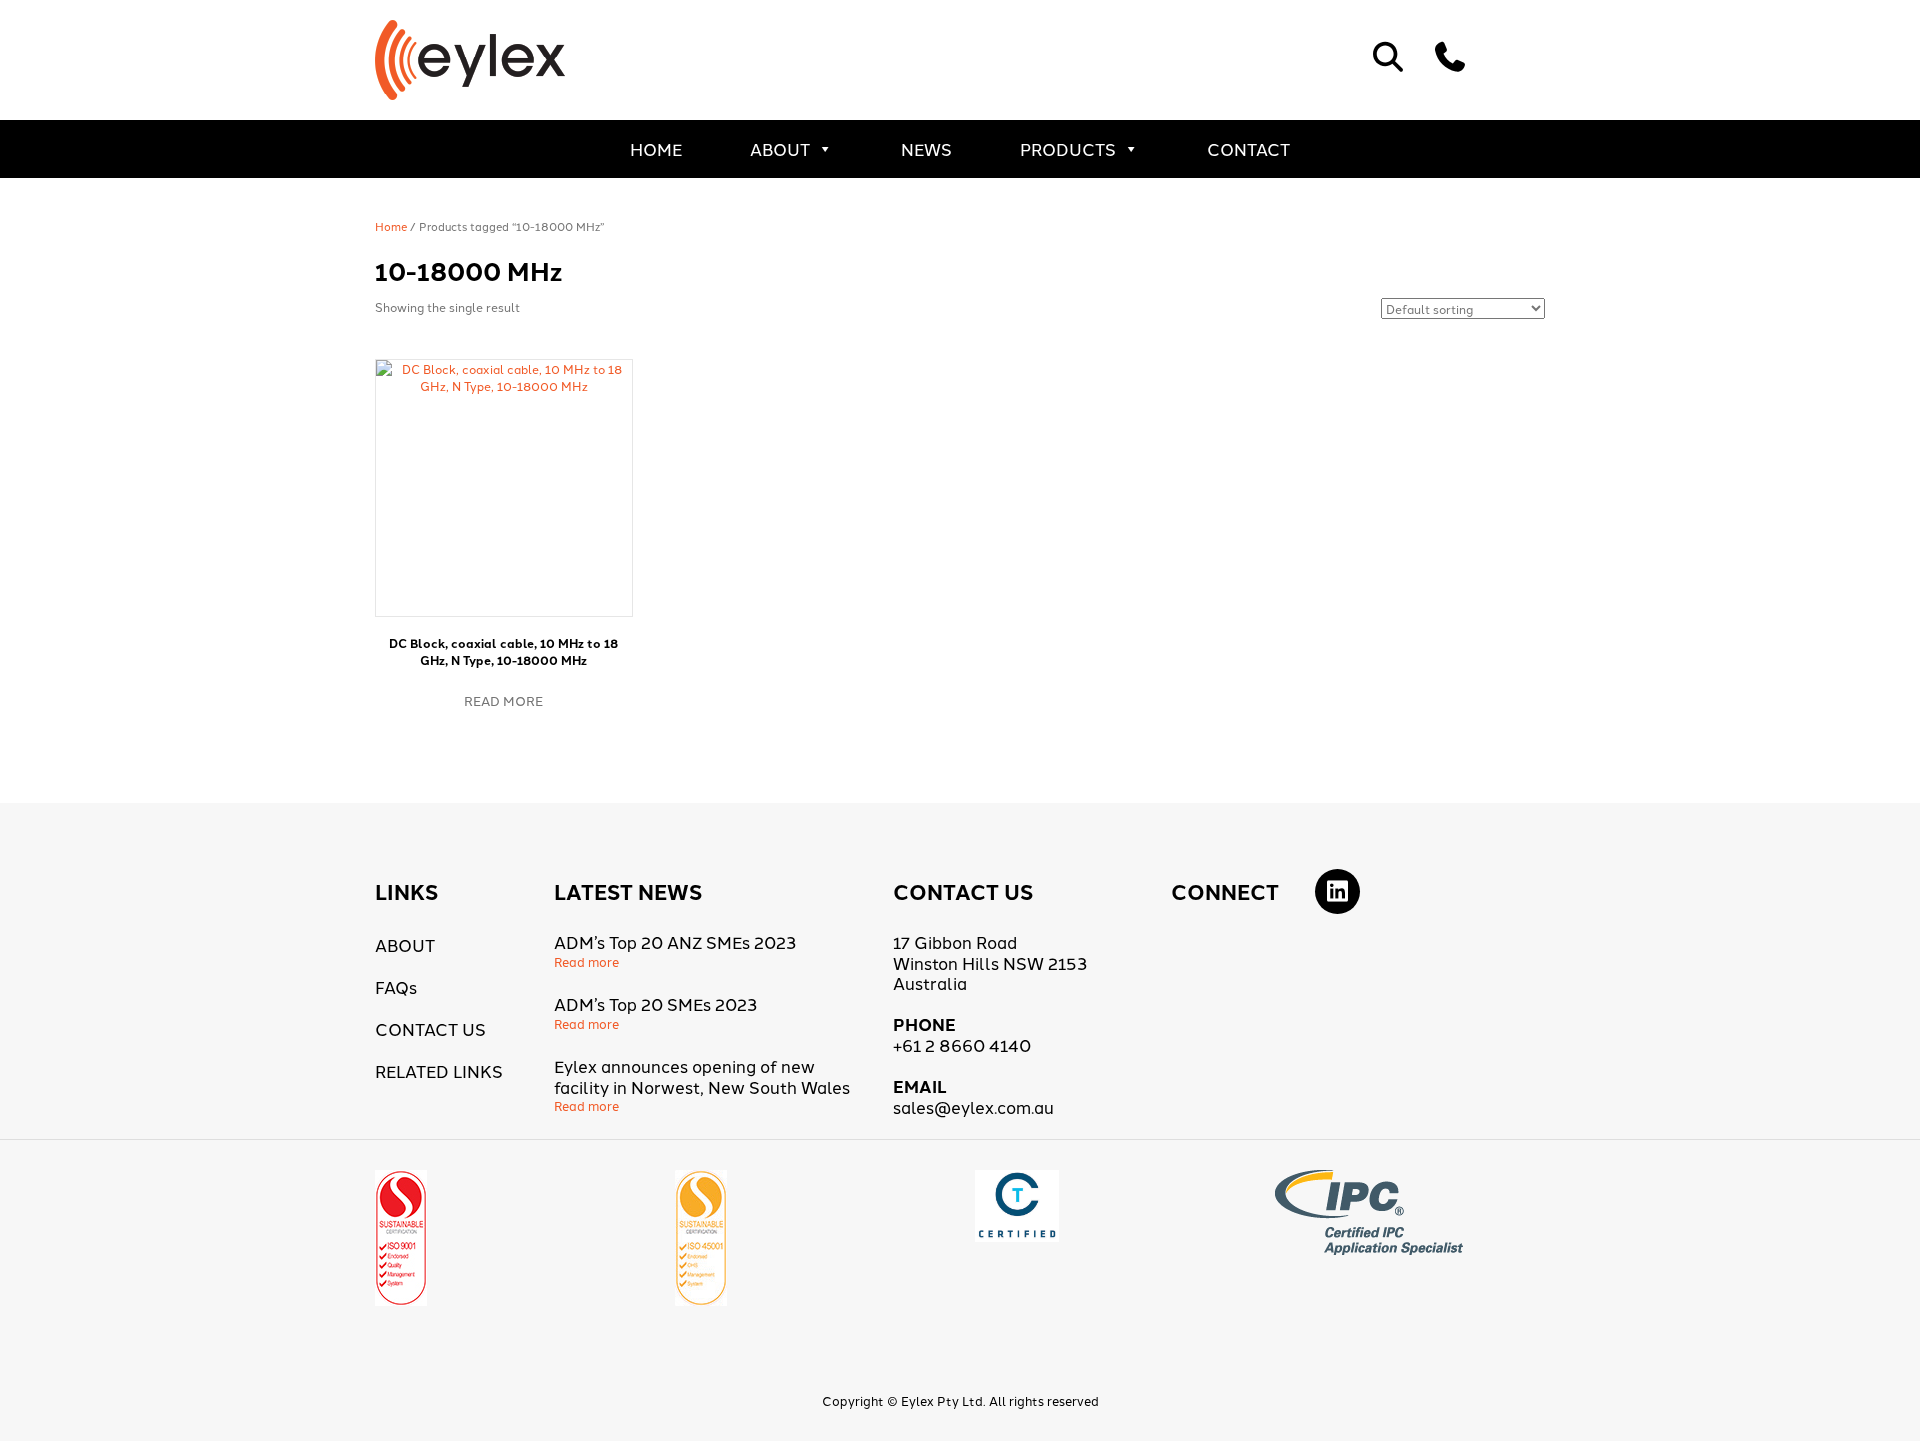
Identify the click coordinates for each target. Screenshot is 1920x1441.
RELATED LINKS (439, 1070)
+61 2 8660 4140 (962, 1044)
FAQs (396, 986)
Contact (1248, 148)
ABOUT (780, 148)
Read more (503, 700)
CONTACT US (430, 1028)
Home (391, 226)
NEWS (926, 148)
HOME (656, 148)
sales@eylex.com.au (973, 1106)
